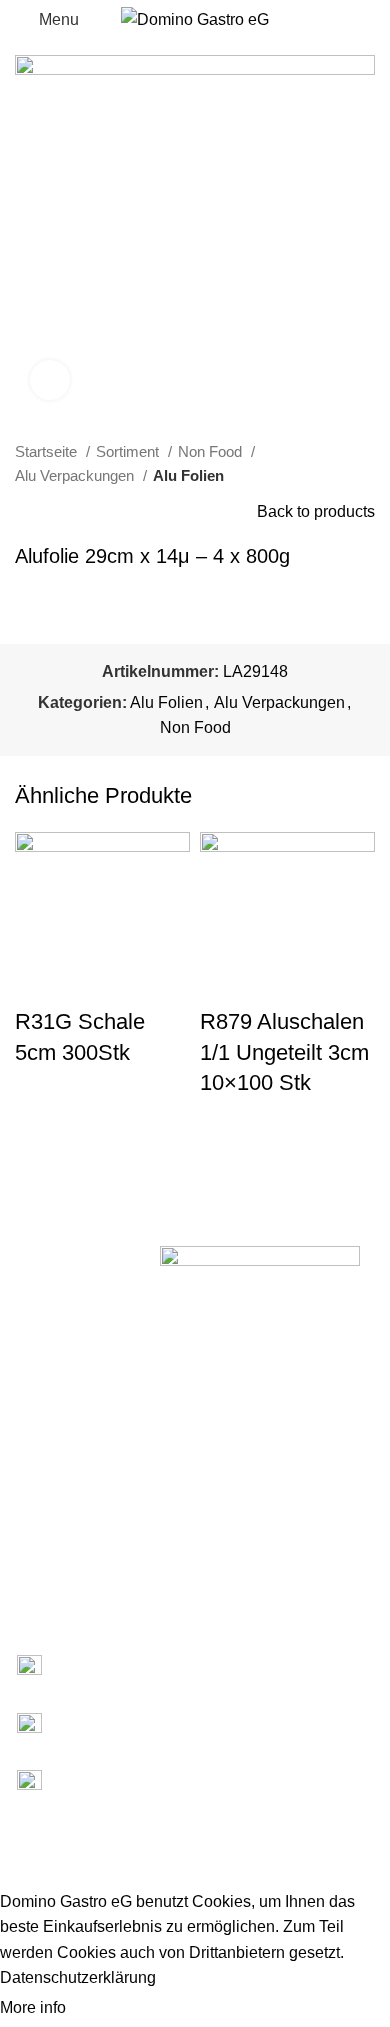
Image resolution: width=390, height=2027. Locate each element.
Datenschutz (39, 1578)
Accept (109, 2009)
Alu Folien (188, 475)
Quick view (40, 1139)
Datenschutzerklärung (78, 1977)
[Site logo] (195, 18)
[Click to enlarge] (50, 380)
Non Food (212, 451)
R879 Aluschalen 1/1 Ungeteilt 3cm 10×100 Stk (284, 1052)
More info (35, 2007)
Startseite (48, 451)
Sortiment (129, 451)
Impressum (35, 1544)
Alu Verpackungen (76, 475)
